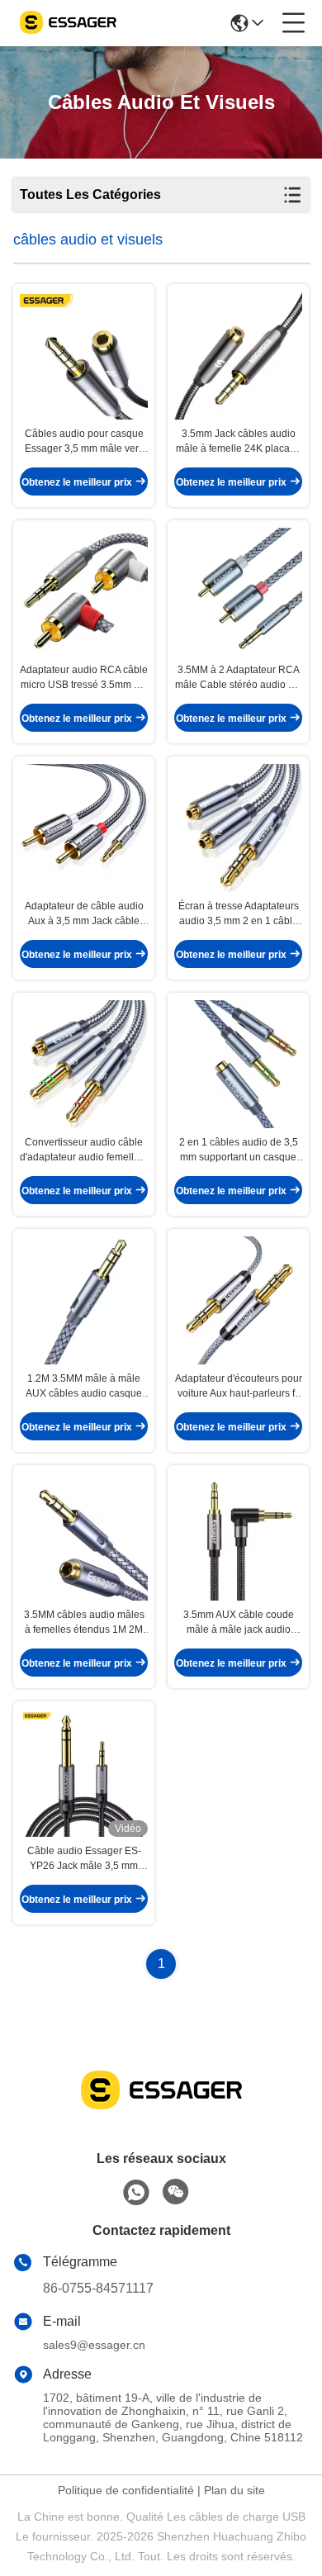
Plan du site (234, 2490)
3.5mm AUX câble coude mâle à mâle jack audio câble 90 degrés (239, 1623)
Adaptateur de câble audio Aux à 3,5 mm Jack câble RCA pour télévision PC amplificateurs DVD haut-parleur (84, 914)
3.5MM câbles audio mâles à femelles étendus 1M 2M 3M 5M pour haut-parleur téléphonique (84, 1623)
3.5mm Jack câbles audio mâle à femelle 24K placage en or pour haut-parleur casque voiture (239, 442)
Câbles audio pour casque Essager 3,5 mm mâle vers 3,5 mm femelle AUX (84, 442)
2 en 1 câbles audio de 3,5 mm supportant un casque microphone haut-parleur (239, 1150)
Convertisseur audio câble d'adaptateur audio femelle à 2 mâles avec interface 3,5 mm (84, 1150)
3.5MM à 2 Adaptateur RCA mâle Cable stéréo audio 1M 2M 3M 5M (239, 678)
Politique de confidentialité (126, 2490)
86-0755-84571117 (98, 2288)
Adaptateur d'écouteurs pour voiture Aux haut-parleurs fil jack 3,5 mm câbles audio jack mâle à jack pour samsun (239, 1387)
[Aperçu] (161, 2110)
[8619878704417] (136, 2193)
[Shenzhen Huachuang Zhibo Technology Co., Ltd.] (68, 23)
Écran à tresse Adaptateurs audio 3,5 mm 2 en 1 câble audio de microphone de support (239, 914)
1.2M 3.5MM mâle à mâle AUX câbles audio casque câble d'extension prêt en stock (84, 1387)
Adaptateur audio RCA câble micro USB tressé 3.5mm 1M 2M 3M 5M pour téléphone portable (84, 678)
